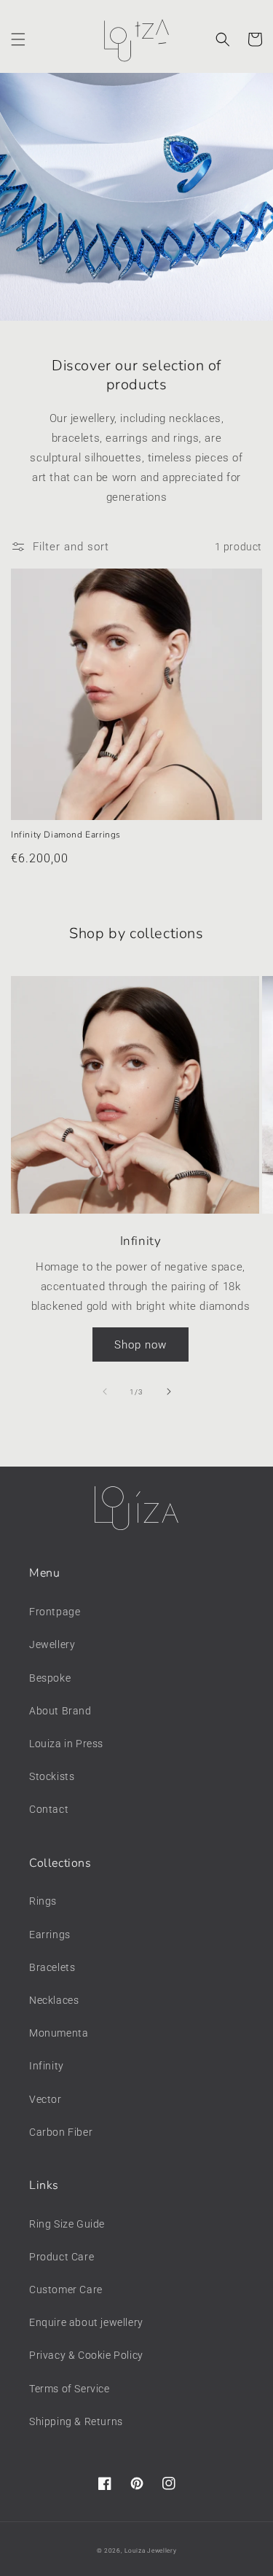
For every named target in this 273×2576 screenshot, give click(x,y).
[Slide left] (105, 1392)
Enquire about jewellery (86, 2322)
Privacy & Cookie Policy (86, 2355)
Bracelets (52, 1967)
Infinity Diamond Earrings (66, 835)
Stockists (52, 1776)
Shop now (141, 1345)
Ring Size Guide (67, 2224)
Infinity (47, 2066)
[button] (18, 39)
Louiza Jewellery (150, 2550)
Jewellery (52, 1644)
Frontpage (55, 1612)
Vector (45, 2099)
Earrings (50, 1935)
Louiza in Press (66, 1744)
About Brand (60, 1711)
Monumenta (59, 2033)
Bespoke (50, 1678)
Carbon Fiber (61, 2132)
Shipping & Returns (76, 2421)
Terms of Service (70, 2389)
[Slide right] (169, 1392)
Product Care (62, 2257)
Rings (43, 1901)
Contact (49, 1809)
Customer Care (66, 2290)
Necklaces (54, 2000)
